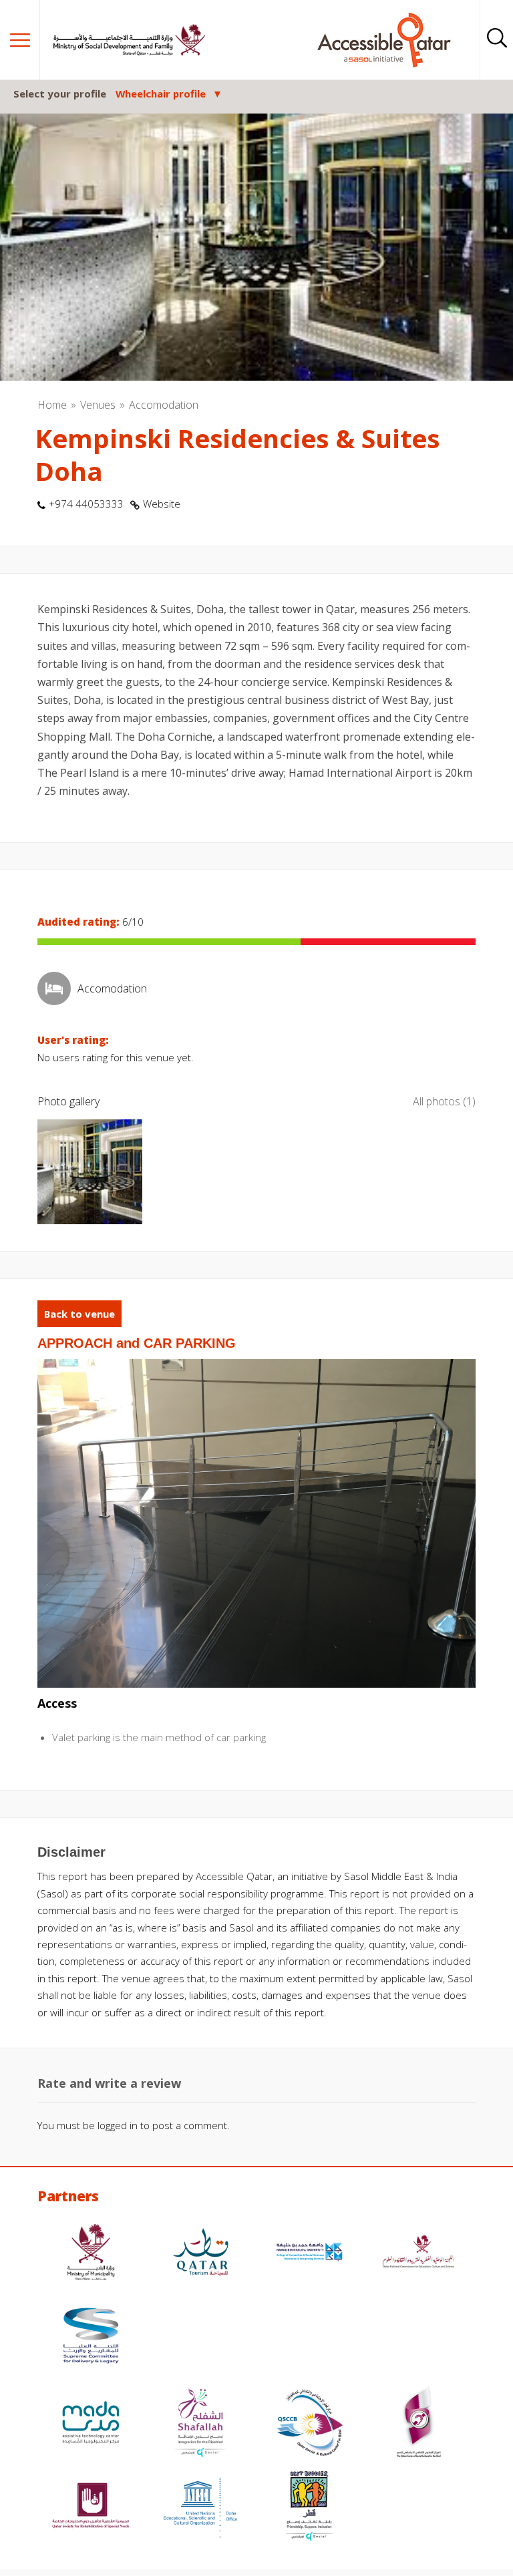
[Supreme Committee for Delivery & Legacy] (91, 2337)
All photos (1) (444, 1101)
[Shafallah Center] (200, 2424)
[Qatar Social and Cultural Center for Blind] (309, 2424)
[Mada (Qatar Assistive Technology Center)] (91, 2424)
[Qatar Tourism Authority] (200, 2254)
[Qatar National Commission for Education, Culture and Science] (419, 2254)
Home (52, 405)
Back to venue (79, 1314)
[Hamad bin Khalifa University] (309, 2254)
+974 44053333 (86, 504)
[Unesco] (200, 2508)
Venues (98, 405)
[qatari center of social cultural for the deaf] (419, 2424)
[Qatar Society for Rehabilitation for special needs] (91, 2508)
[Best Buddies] (309, 2508)
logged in (118, 2125)
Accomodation (164, 405)
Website (162, 504)
